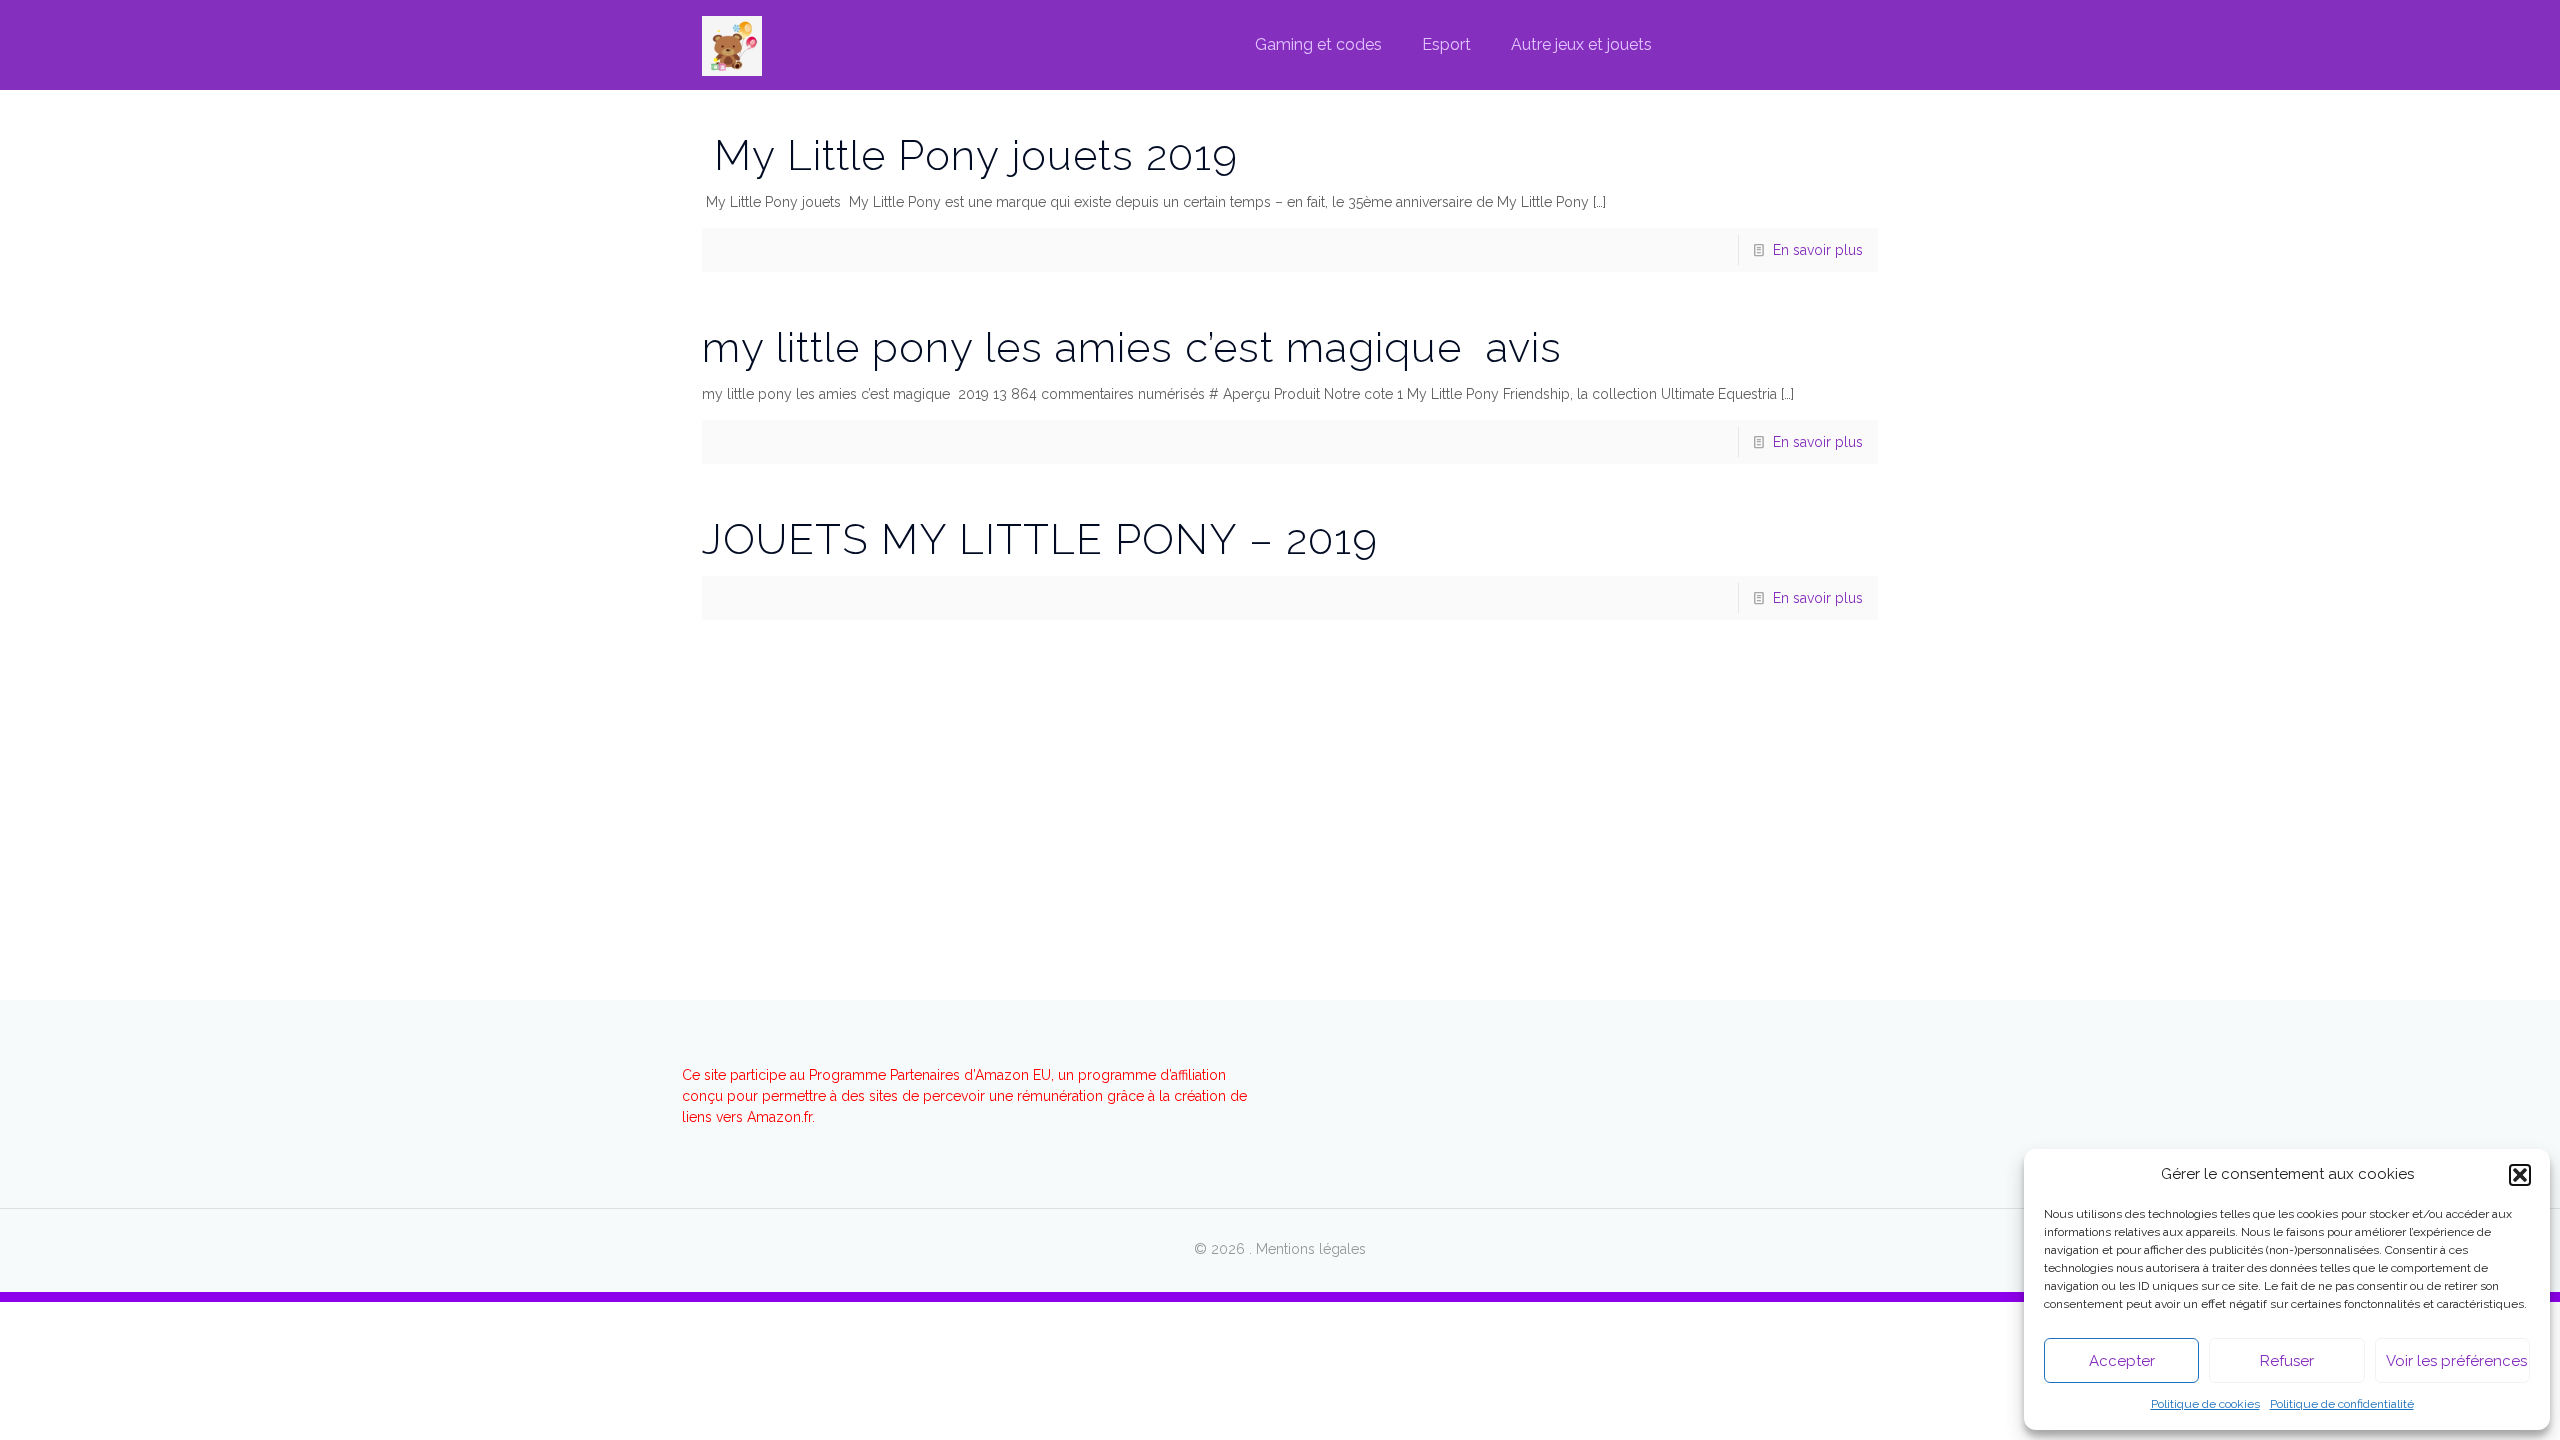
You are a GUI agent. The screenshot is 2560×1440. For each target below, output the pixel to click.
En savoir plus (1818, 250)
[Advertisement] (1280, 770)
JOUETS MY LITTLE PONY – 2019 (1040, 539)
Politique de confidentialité (2342, 1404)
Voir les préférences (2456, 1361)
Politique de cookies (2205, 1404)
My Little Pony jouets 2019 (970, 155)
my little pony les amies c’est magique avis (1132, 347)
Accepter (2122, 1361)
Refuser (2287, 1361)
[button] (2520, 1175)
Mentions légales (1311, 1249)
